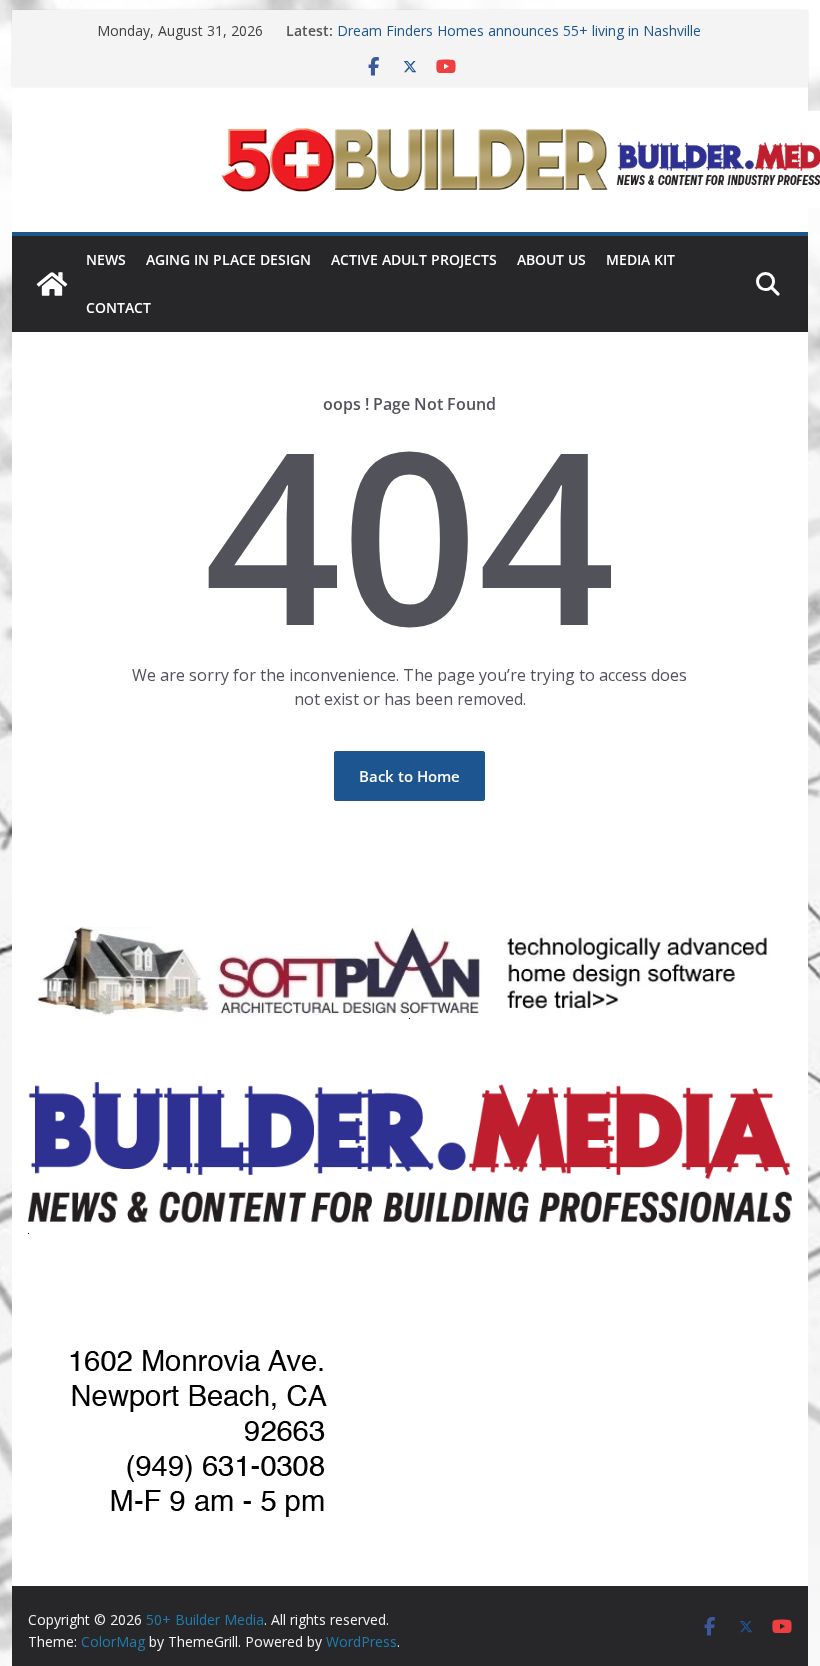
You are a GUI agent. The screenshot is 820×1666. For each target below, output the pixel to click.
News (106, 259)
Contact (118, 307)
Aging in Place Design (228, 259)
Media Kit (640, 259)
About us (551, 259)
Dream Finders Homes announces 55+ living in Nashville (519, 30)
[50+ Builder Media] (52, 284)
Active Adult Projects (414, 259)
